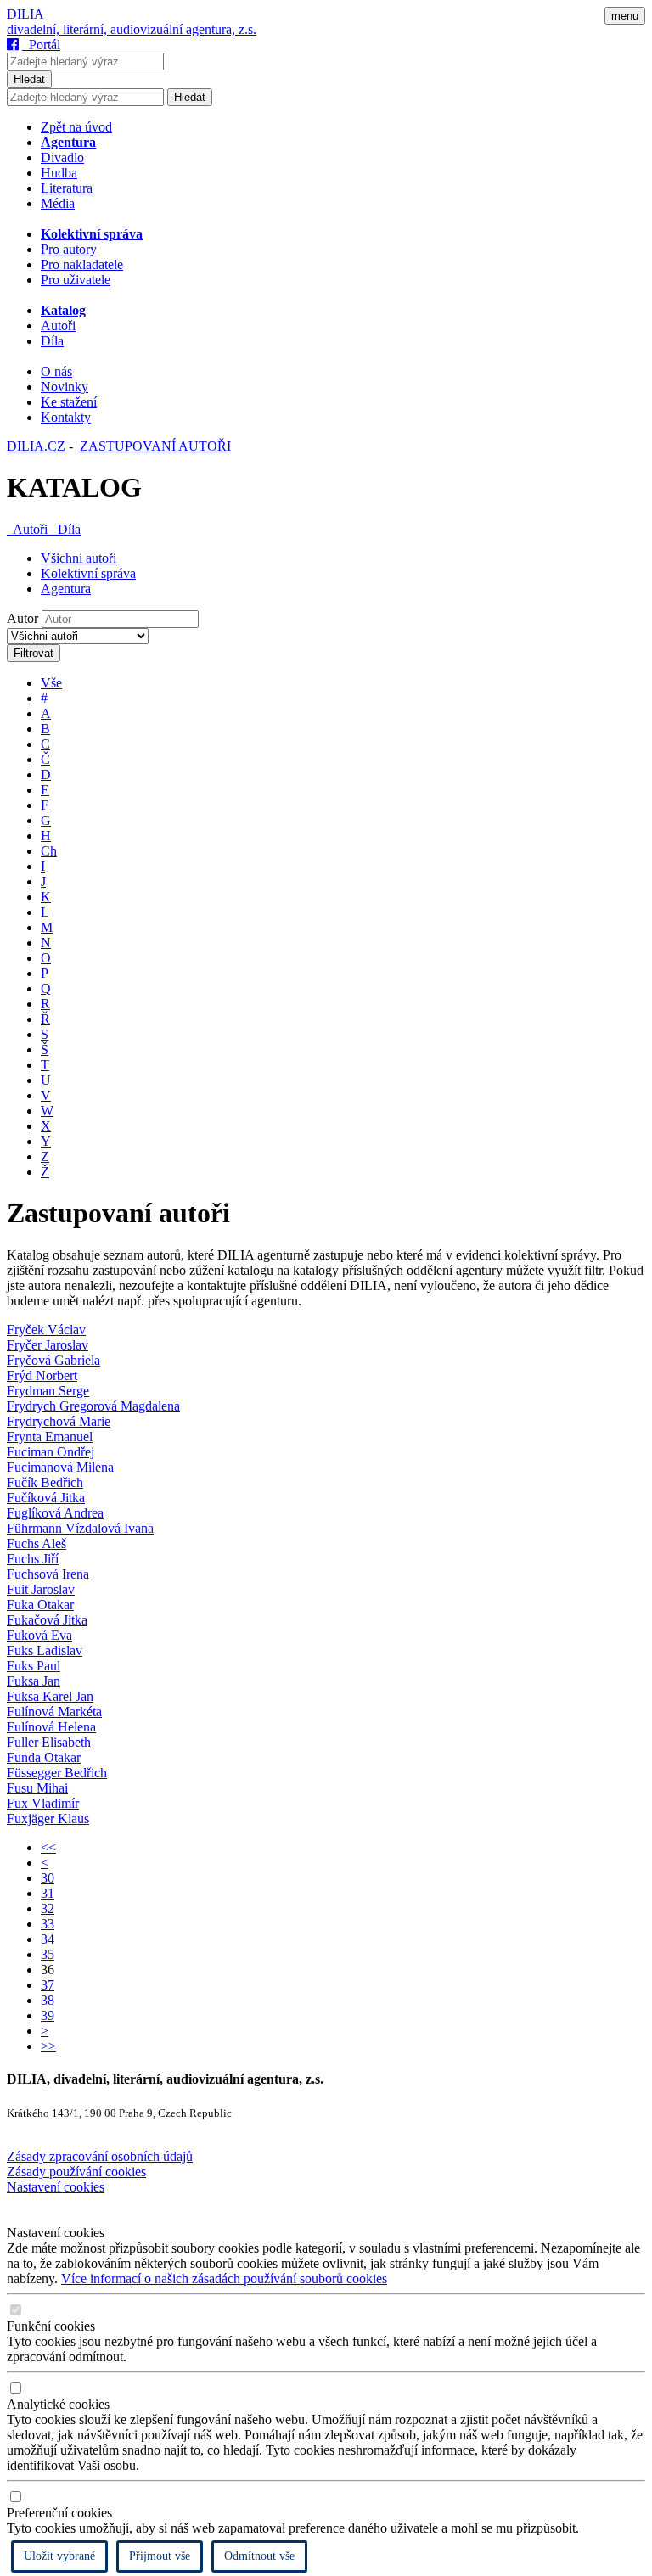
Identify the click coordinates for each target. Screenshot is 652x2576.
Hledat (29, 79)
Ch (49, 851)
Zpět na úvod (76, 127)
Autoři (58, 326)
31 (48, 1893)
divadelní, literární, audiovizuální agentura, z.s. (132, 29)
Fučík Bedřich (45, 1482)
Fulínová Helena (51, 1727)
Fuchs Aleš (37, 1543)
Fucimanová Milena (60, 1467)
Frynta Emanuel (50, 1437)
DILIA (25, 14)
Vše (51, 683)
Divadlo (62, 157)
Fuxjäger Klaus (48, 1818)
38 (48, 2000)
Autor (22, 618)
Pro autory (69, 249)
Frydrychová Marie (59, 1421)
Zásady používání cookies (76, 2172)
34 (48, 1939)
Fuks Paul (34, 1666)
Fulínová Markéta (54, 1712)
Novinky (65, 387)
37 (48, 1985)
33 (48, 1924)
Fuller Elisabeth (49, 1742)
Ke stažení (69, 402)
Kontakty (66, 417)
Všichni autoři (79, 558)
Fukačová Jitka (47, 1620)
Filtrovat (34, 653)
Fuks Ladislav (45, 1650)
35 (48, 1954)
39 (48, 2015)
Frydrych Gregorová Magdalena (93, 1406)
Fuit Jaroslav (41, 1589)
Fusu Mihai (37, 1788)
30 (48, 1878)
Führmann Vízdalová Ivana (80, 1528)
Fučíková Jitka (46, 1498)
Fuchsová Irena (48, 1574)
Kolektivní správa (88, 573)
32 (48, 1908)
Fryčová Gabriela (53, 1360)
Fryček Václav (46, 1330)
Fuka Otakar (40, 1605)
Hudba (59, 173)
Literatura (67, 188)
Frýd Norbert (42, 1375)
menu (625, 16)
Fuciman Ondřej (51, 1452)
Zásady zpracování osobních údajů (100, 2156)
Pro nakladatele (82, 264)
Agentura (66, 589)
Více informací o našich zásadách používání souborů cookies (224, 2279)
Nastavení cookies (56, 2187)
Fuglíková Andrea (55, 1513)
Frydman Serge (48, 1391)
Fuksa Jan (34, 1681)
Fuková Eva (39, 1635)
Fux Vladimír (43, 1803)
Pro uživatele (76, 280)
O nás (56, 371)
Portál (41, 45)
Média (58, 203)
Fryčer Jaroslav (48, 1345)
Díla (52, 341)
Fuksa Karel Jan (50, 1696)
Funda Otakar (44, 1757)
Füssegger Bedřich (57, 1773)
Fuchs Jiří (33, 1559)
